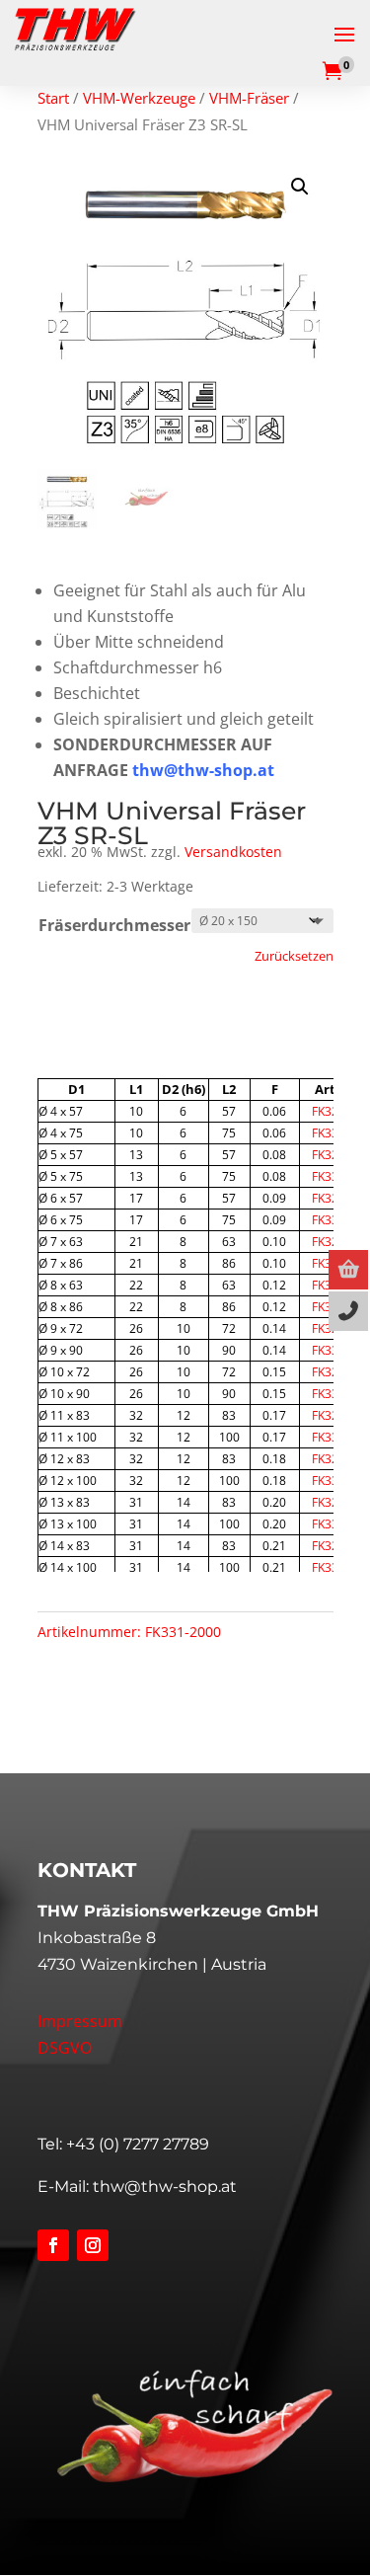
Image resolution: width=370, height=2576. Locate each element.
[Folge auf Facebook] (53, 2245)
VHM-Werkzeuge (139, 98)
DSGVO (65, 2048)
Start (53, 98)
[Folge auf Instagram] (93, 2245)
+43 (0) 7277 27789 (138, 2144)
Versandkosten (233, 852)
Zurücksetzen (294, 956)
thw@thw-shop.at (165, 2186)
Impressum (80, 2021)
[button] (300, 187)
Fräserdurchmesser (114, 925)
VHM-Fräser (249, 98)
